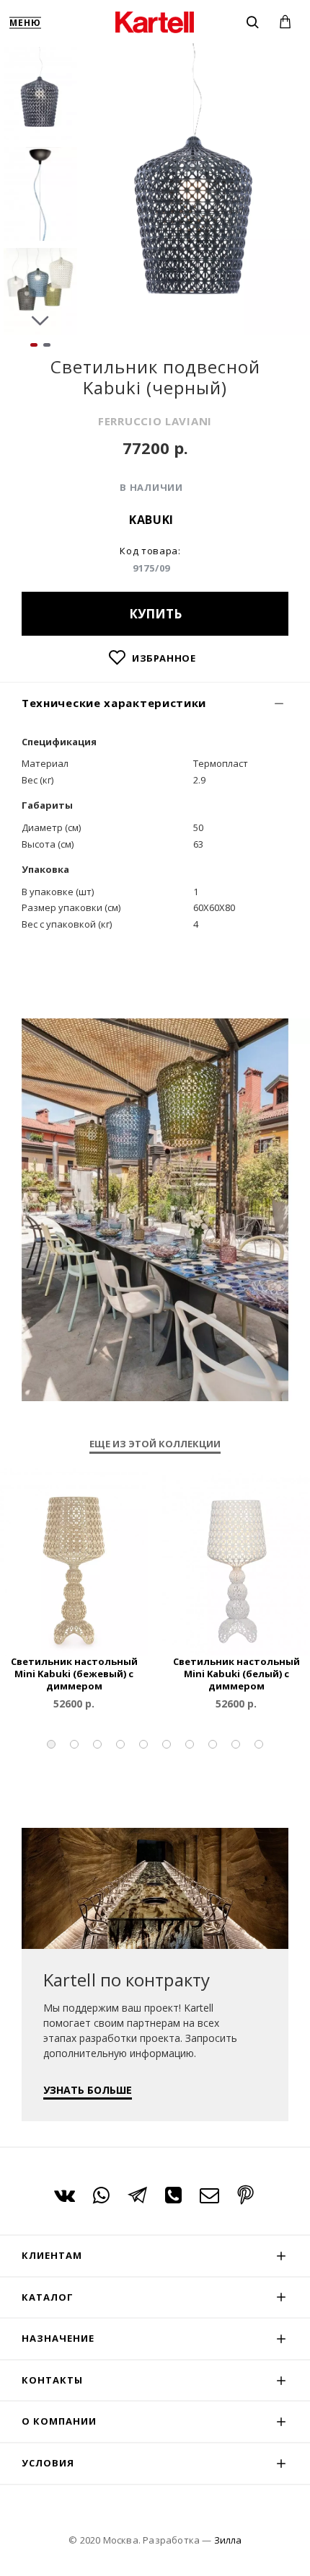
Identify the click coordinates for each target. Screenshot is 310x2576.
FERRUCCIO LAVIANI (155, 421)
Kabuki (151, 520)
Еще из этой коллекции (155, 1444)
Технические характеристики (114, 703)
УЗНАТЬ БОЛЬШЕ (88, 2090)
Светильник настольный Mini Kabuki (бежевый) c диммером (74, 1674)
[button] (40, 58)
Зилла (228, 2540)
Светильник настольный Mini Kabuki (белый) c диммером (236, 1674)
